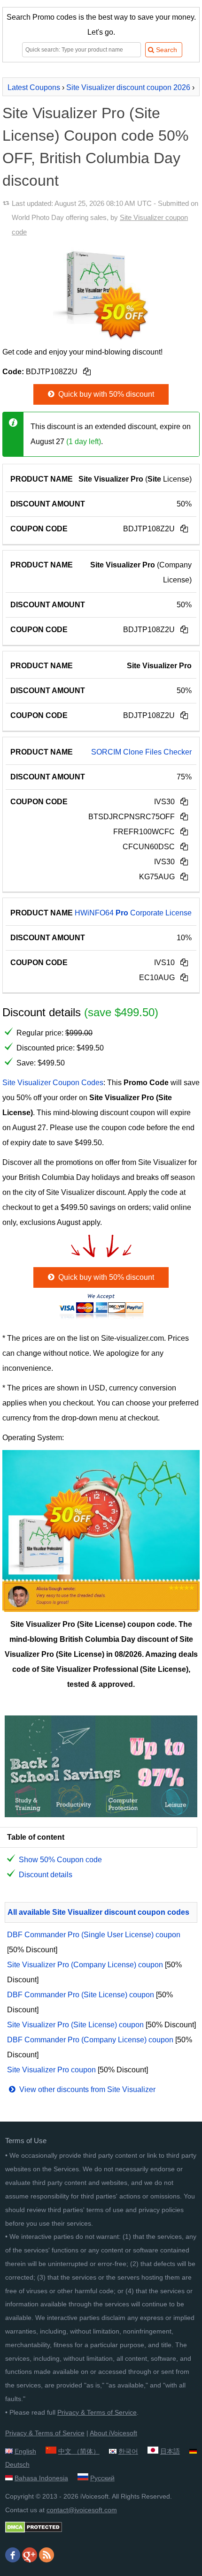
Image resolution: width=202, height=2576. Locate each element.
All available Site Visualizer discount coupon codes (98, 1912)
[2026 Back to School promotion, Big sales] (101, 1815)
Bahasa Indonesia (41, 2478)
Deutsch (17, 2464)
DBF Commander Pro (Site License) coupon (81, 1995)
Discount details (46, 1875)
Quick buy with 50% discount (105, 394)
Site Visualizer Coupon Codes (53, 1083)
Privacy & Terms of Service (97, 2412)
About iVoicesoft (113, 2433)
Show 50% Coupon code (60, 1860)
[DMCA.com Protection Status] (34, 2531)
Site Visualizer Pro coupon (51, 2070)
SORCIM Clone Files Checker (141, 752)
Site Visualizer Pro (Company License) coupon (85, 1965)
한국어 (128, 2451)
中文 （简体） (79, 2451)
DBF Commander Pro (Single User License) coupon (94, 1935)
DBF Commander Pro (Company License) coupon (90, 2040)
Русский (102, 2478)
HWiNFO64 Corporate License (133, 913)
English (25, 2451)
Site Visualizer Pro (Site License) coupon (75, 2025)
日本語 (170, 2451)
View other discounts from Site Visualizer (86, 2089)
